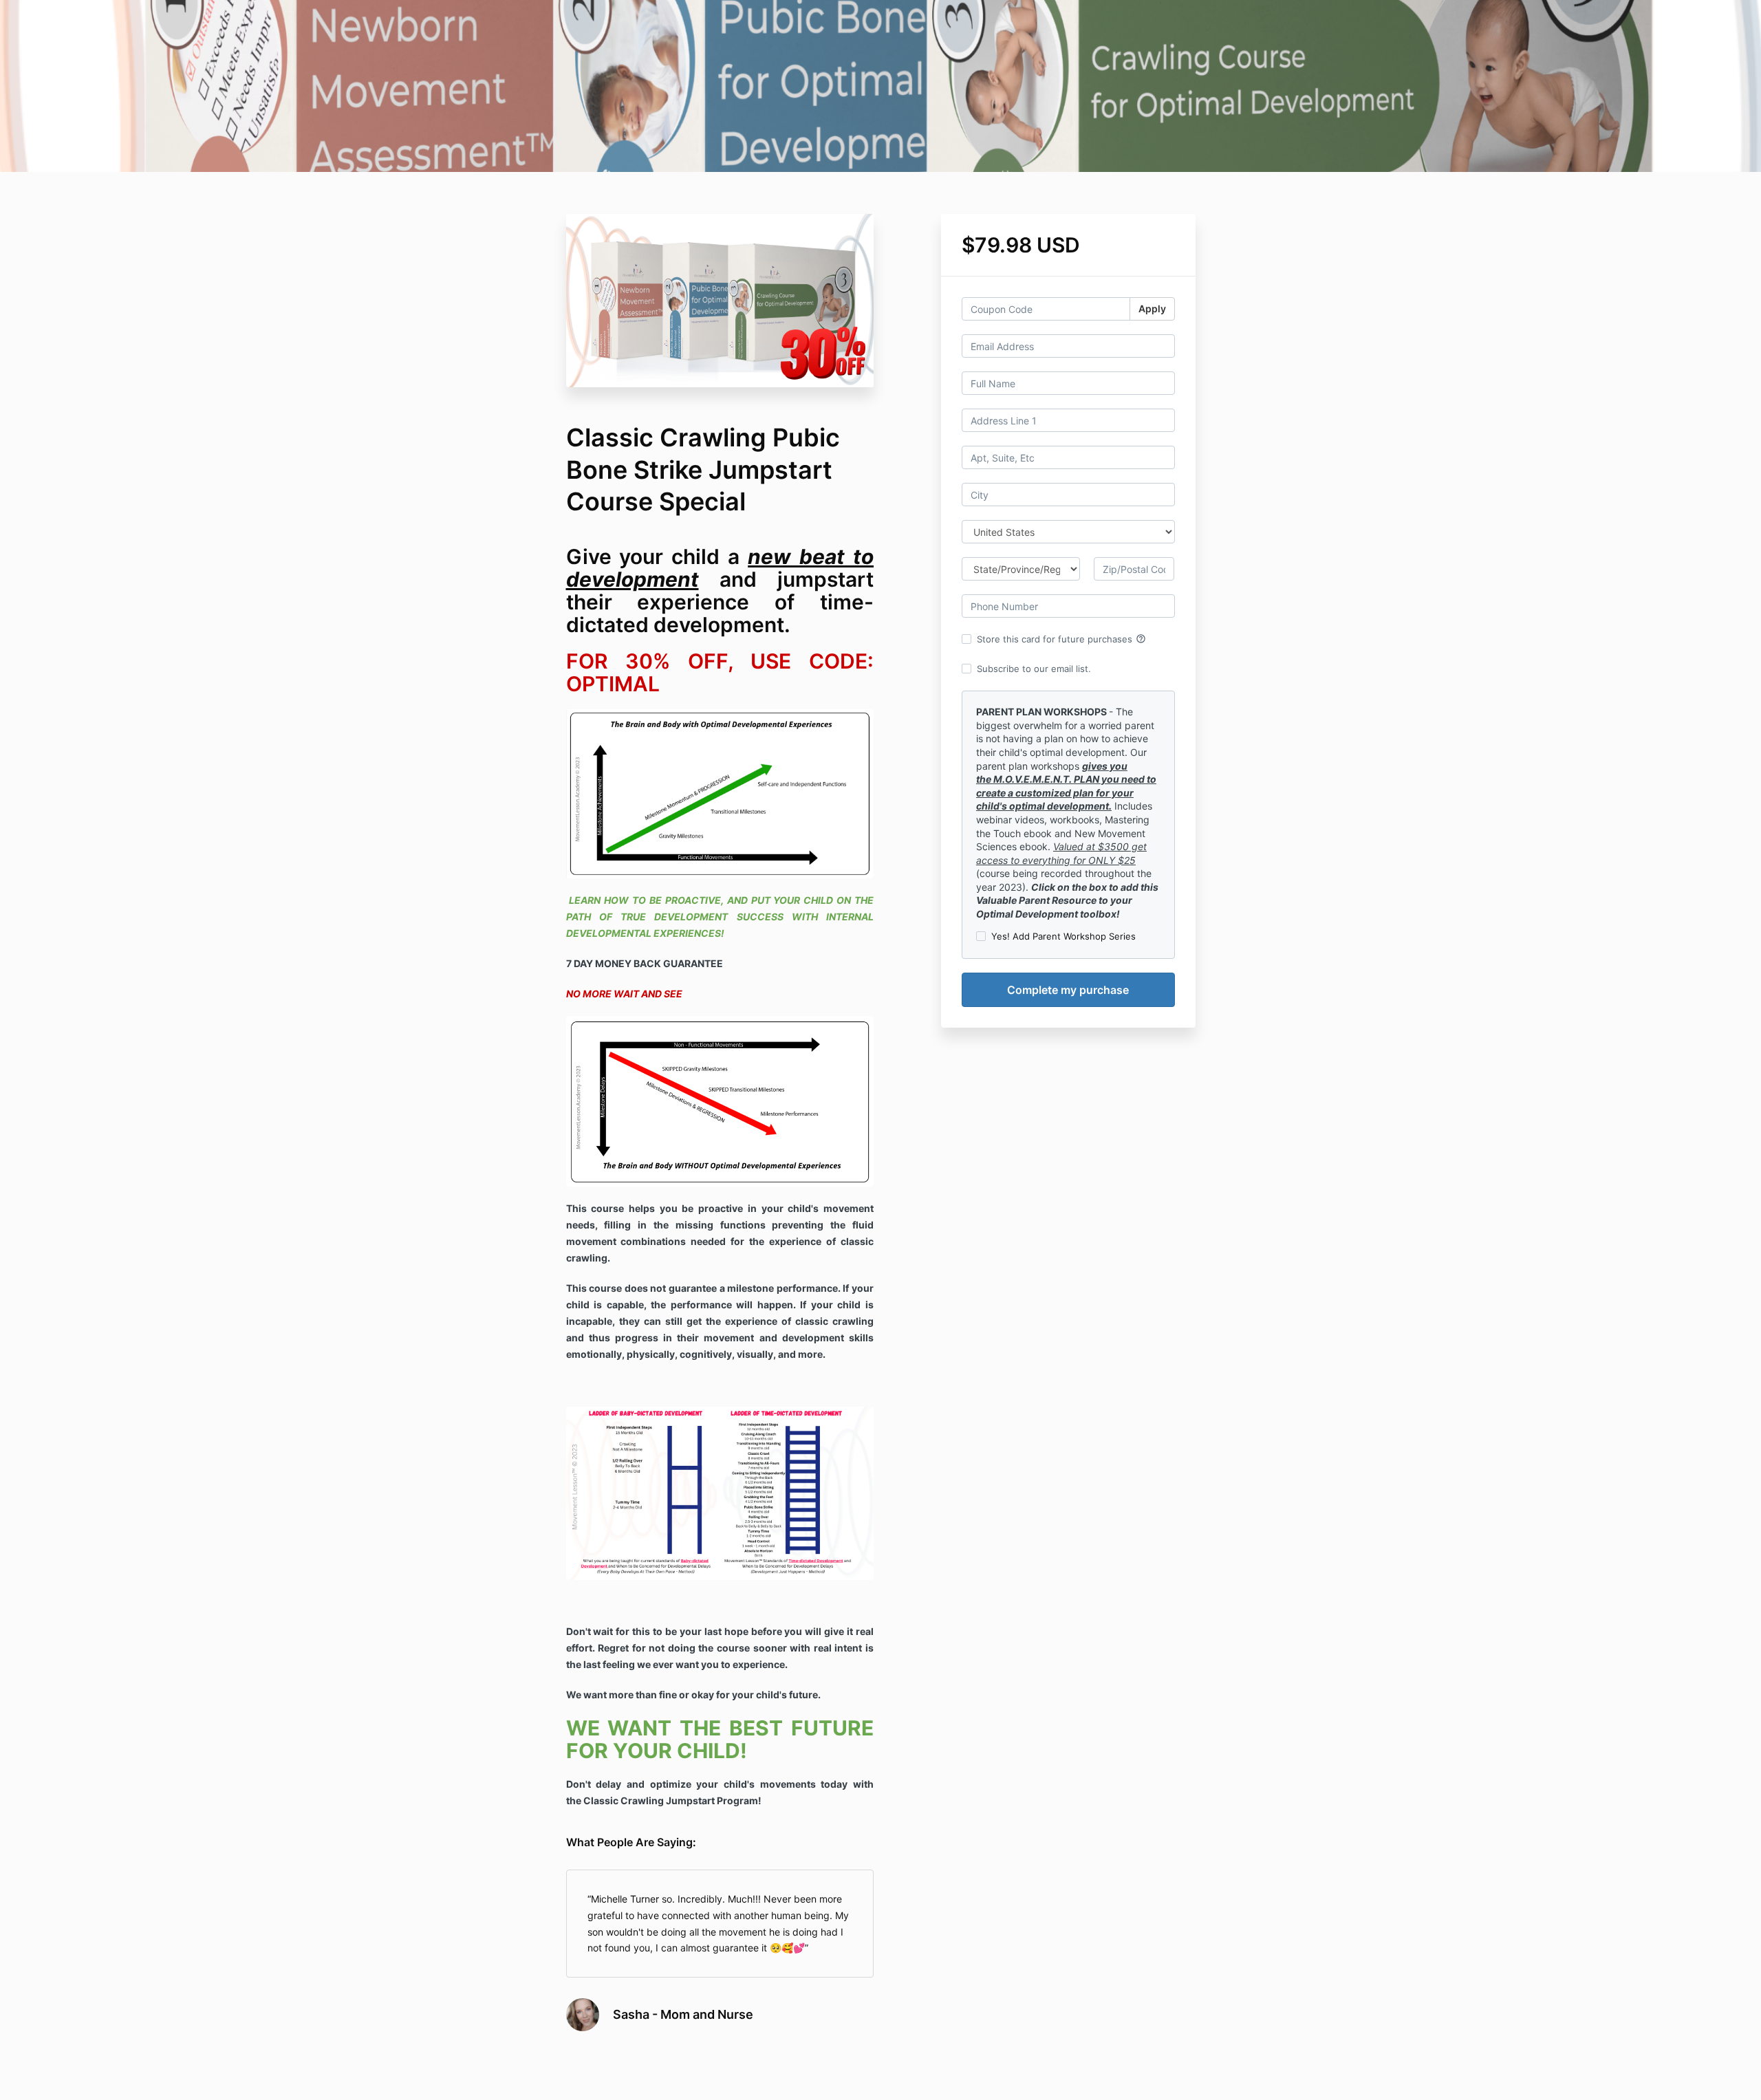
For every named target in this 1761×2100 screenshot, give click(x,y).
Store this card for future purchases (1061, 639)
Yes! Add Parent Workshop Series (1063, 936)
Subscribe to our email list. (1034, 669)
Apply (1152, 308)
